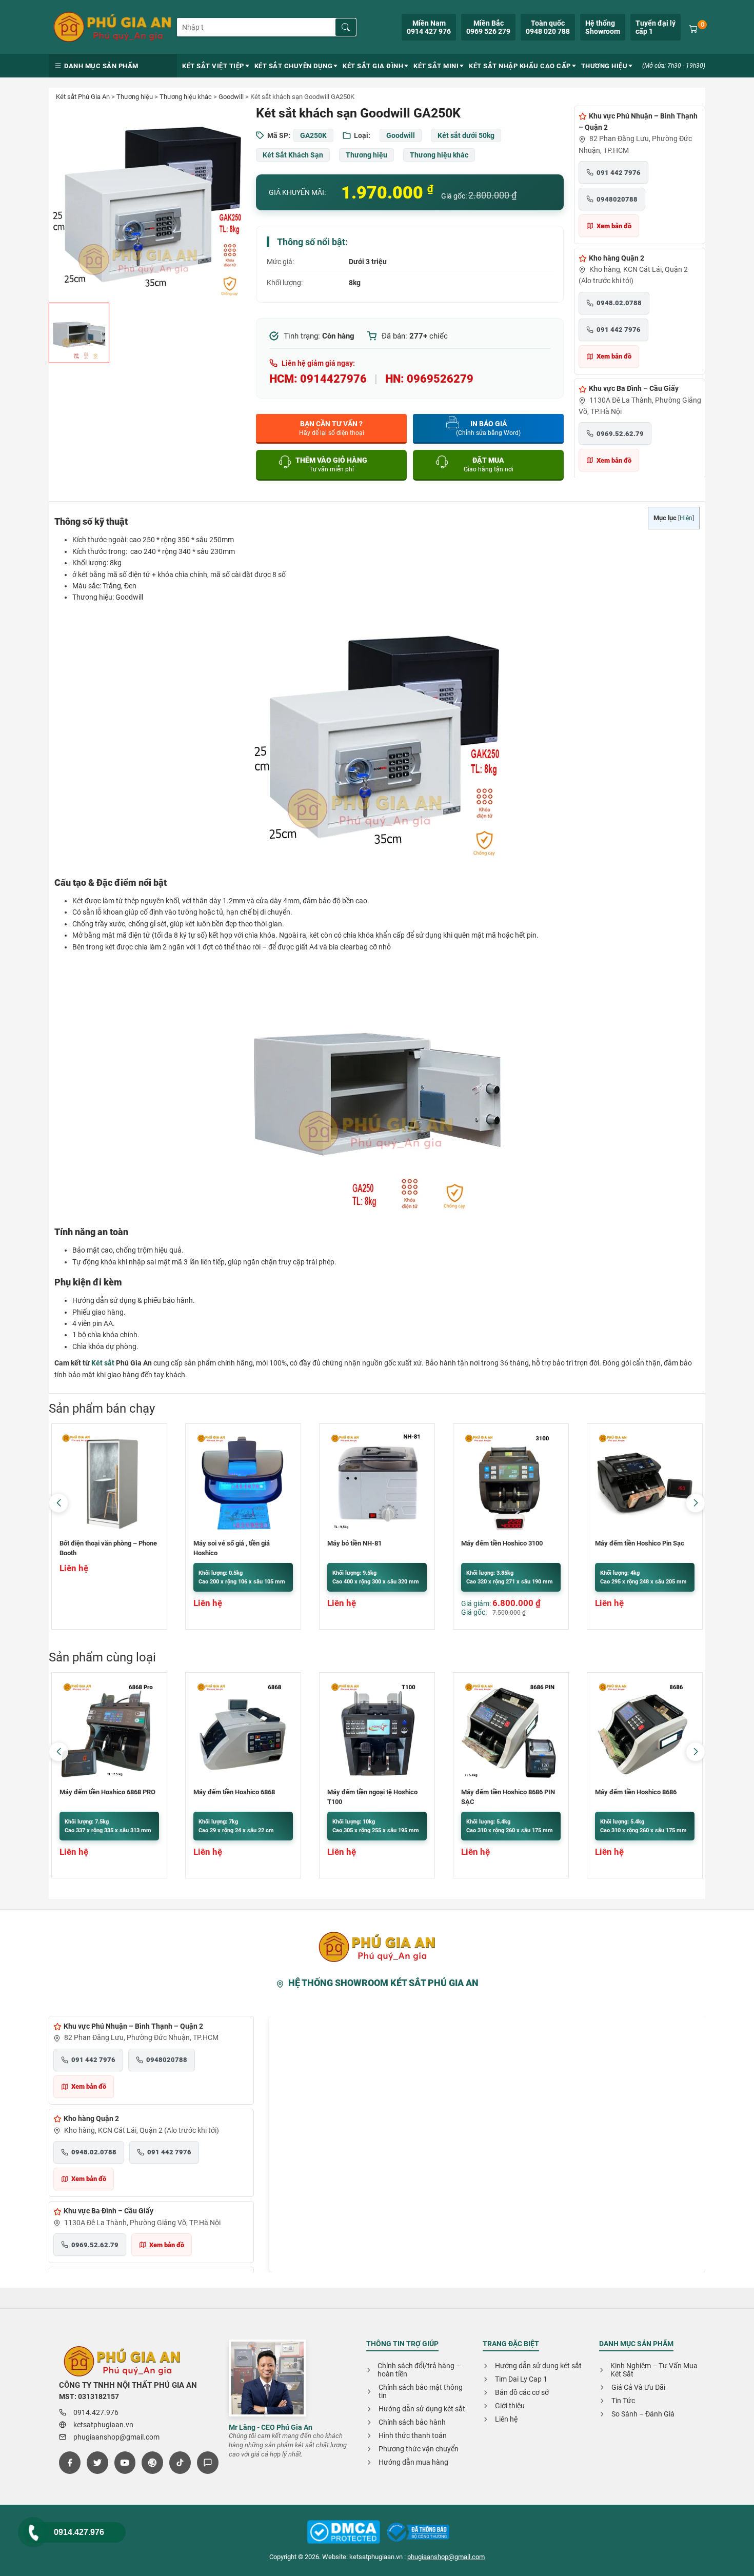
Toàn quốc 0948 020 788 (548, 27)
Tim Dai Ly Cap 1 (521, 2379)
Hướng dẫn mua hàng (413, 2462)
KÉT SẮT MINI (436, 66)
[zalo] (208, 2463)
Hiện (686, 518)
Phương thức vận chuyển (419, 2449)
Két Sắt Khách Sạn (293, 155)
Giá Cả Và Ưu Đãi (638, 2387)
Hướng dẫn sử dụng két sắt (422, 2409)
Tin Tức (623, 2401)
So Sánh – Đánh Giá (643, 2414)
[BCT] (344, 2533)
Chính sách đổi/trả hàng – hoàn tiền (419, 2370)
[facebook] (70, 2463)
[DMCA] (418, 2533)
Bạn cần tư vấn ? (332, 428)
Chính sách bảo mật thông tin (421, 2391)
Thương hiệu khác (186, 97)
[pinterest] (152, 2463)
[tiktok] (180, 2463)
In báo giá (488, 428)
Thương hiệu (135, 97)
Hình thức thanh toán (413, 2435)
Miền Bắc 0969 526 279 (488, 27)
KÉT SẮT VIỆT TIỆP (213, 66)
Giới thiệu (510, 2406)
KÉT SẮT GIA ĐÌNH (373, 66)
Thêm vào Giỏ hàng (331, 464)
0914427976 (333, 379)
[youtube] (125, 2463)
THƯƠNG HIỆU (604, 66)
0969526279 (440, 379)
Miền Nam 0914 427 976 (429, 27)
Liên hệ (506, 2419)
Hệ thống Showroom (603, 27)
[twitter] (97, 2463)
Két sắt (103, 1363)
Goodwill (231, 97)
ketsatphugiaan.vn (103, 2425)
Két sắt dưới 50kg (466, 135)
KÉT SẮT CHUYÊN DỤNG (294, 66)
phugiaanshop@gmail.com (116, 2437)
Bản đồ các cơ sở (522, 2392)
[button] (696, 1503)
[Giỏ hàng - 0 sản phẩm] (693, 28)
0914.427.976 (79, 2532)
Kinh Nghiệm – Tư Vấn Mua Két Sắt (654, 2370)
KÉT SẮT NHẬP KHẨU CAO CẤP (520, 66)
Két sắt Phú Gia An (83, 97)
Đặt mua (489, 464)
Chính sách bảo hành (412, 2422)
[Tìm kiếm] (346, 27)
